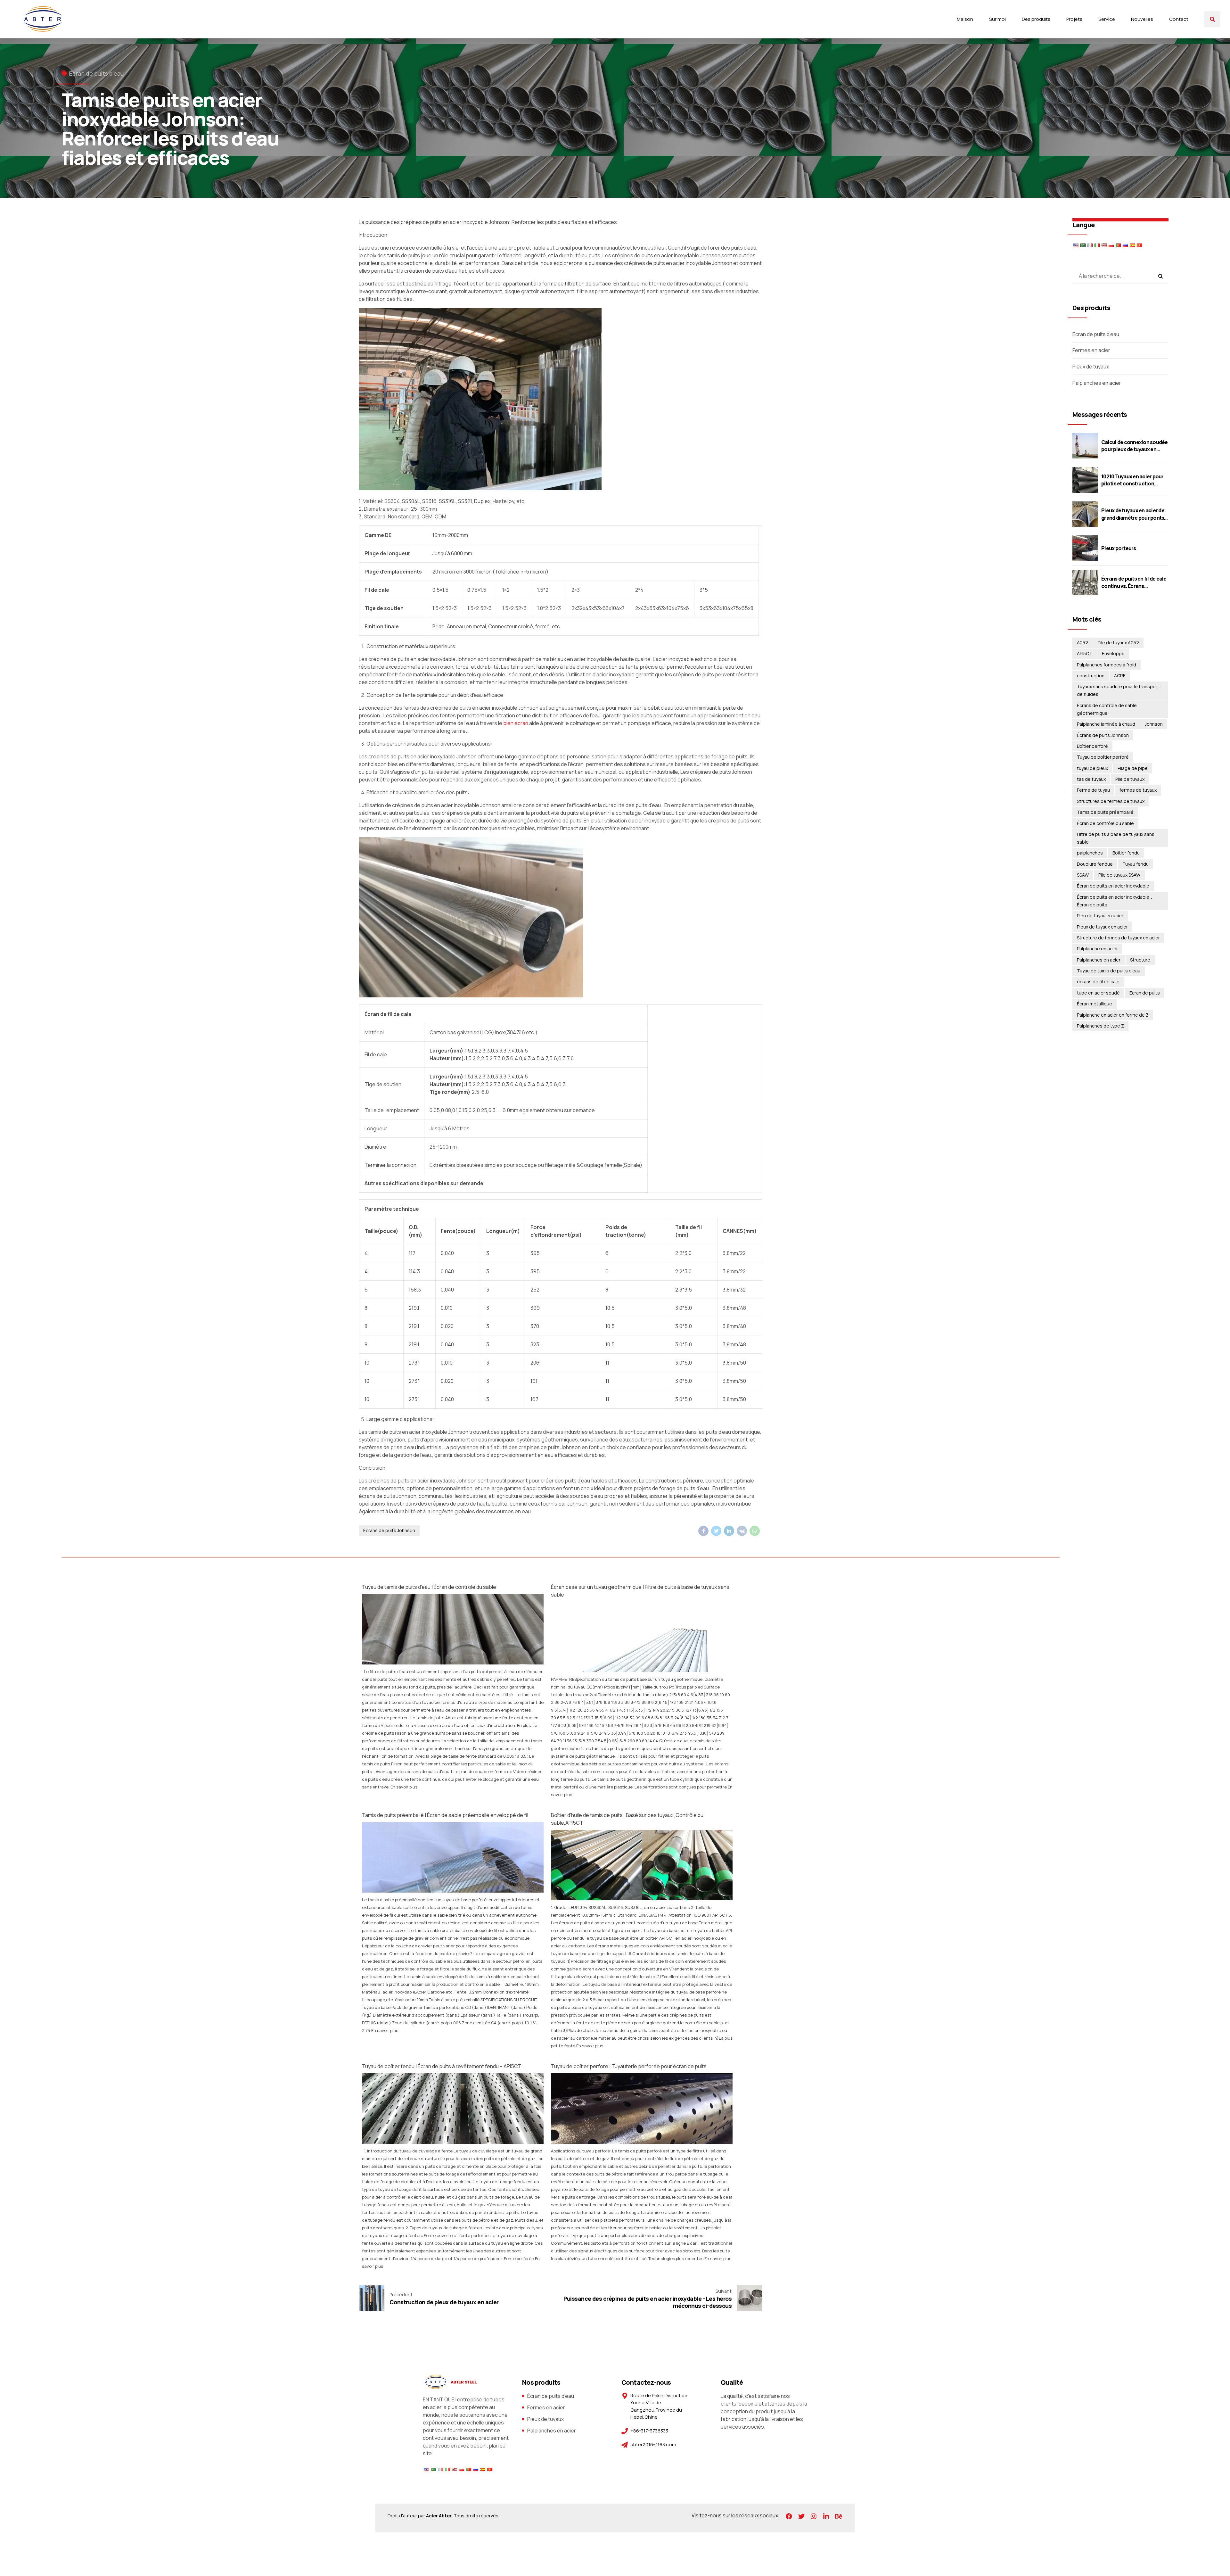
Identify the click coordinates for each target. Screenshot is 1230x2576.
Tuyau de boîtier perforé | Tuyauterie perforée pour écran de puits (629, 2066)
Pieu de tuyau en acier (1100, 916)
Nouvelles (1142, 19)
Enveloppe (1113, 653)
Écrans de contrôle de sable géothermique (1107, 709)
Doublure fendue (1095, 864)
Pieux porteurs (1119, 548)
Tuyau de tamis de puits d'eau (1109, 971)
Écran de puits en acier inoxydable (1113, 886)
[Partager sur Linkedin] (729, 1531)
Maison (965, 19)
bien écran (516, 723)
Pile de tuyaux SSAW (1119, 875)
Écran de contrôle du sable (1105, 823)
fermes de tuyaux (1138, 790)
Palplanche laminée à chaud (1106, 724)
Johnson (1154, 724)
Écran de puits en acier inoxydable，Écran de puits (1115, 901)
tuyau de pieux (1092, 768)
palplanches (1090, 853)
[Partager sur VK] (742, 1531)
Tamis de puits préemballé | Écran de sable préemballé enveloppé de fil (445, 1815)
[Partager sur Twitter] (716, 1531)
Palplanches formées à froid (1107, 665)
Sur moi (997, 19)
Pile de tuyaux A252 (1118, 643)
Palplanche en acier (1097, 949)
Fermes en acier (1091, 350)
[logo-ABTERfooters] (450, 2382)
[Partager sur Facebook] (703, 1531)
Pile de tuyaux (1130, 779)
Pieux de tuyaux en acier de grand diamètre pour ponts (1133, 514)
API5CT (1085, 653)
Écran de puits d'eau (96, 73)
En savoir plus (404, 1787)
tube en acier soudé (1098, 993)
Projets (1074, 19)
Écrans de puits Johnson (389, 1530)
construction (1091, 676)
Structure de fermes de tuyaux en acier (1118, 938)
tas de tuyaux (1091, 779)
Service (1107, 19)
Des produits (1036, 19)
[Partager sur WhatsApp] (755, 1531)
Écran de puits (1145, 993)
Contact (1179, 19)
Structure (1140, 960)
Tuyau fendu (1136, 864)
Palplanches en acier (1097, 383)
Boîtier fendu (1126, 853)
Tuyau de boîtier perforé (1103, 757)
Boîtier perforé (1092, 746)
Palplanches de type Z (1100, 1026)
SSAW (1083, 875)
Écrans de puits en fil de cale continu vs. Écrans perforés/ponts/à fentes (1134, 586)
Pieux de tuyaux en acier (1102, 927)
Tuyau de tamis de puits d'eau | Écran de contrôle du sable (429, 1587)
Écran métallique (1095, 1004)
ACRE (1120, 676)
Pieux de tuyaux (1091, 367)
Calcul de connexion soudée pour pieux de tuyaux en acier (1135, 449)
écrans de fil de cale (1098, 982)
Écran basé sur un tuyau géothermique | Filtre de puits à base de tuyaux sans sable (640, 1591)
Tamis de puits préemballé (1105, 812)
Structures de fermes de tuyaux (1111, 801)
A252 (1082, 643)
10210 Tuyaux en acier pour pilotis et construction (1132, 480)
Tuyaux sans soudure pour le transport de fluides (1118, 690)
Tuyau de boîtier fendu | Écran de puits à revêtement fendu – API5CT (442, 2066)
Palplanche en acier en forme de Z (1113, 1015)
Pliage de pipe (1133, 768)
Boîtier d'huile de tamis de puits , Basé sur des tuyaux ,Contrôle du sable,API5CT (627, 1819)
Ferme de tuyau (1093, 790)
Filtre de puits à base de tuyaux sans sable (1116, 838)
